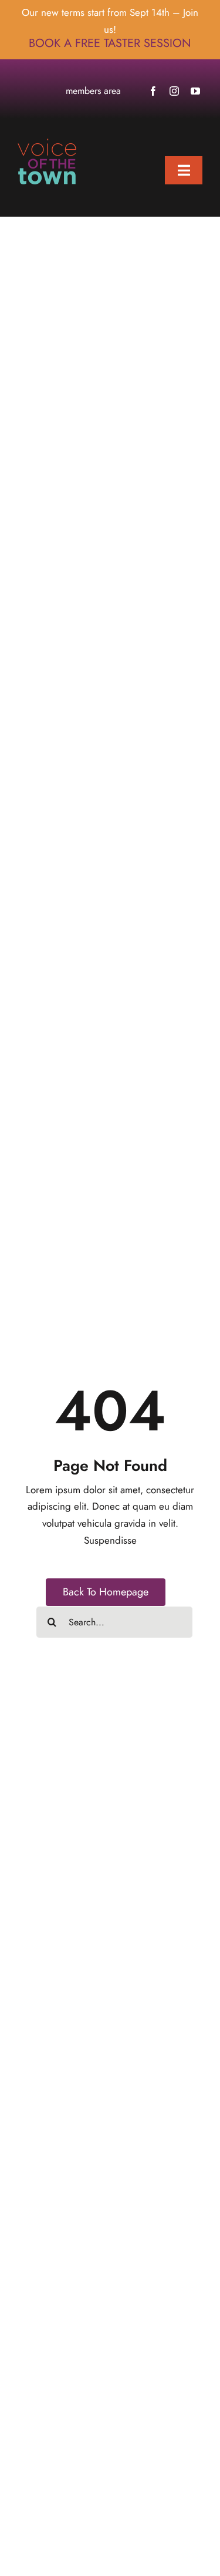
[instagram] (174, 91)
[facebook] (153, 91)
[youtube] (195, 91)
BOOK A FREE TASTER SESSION (110, 43)
